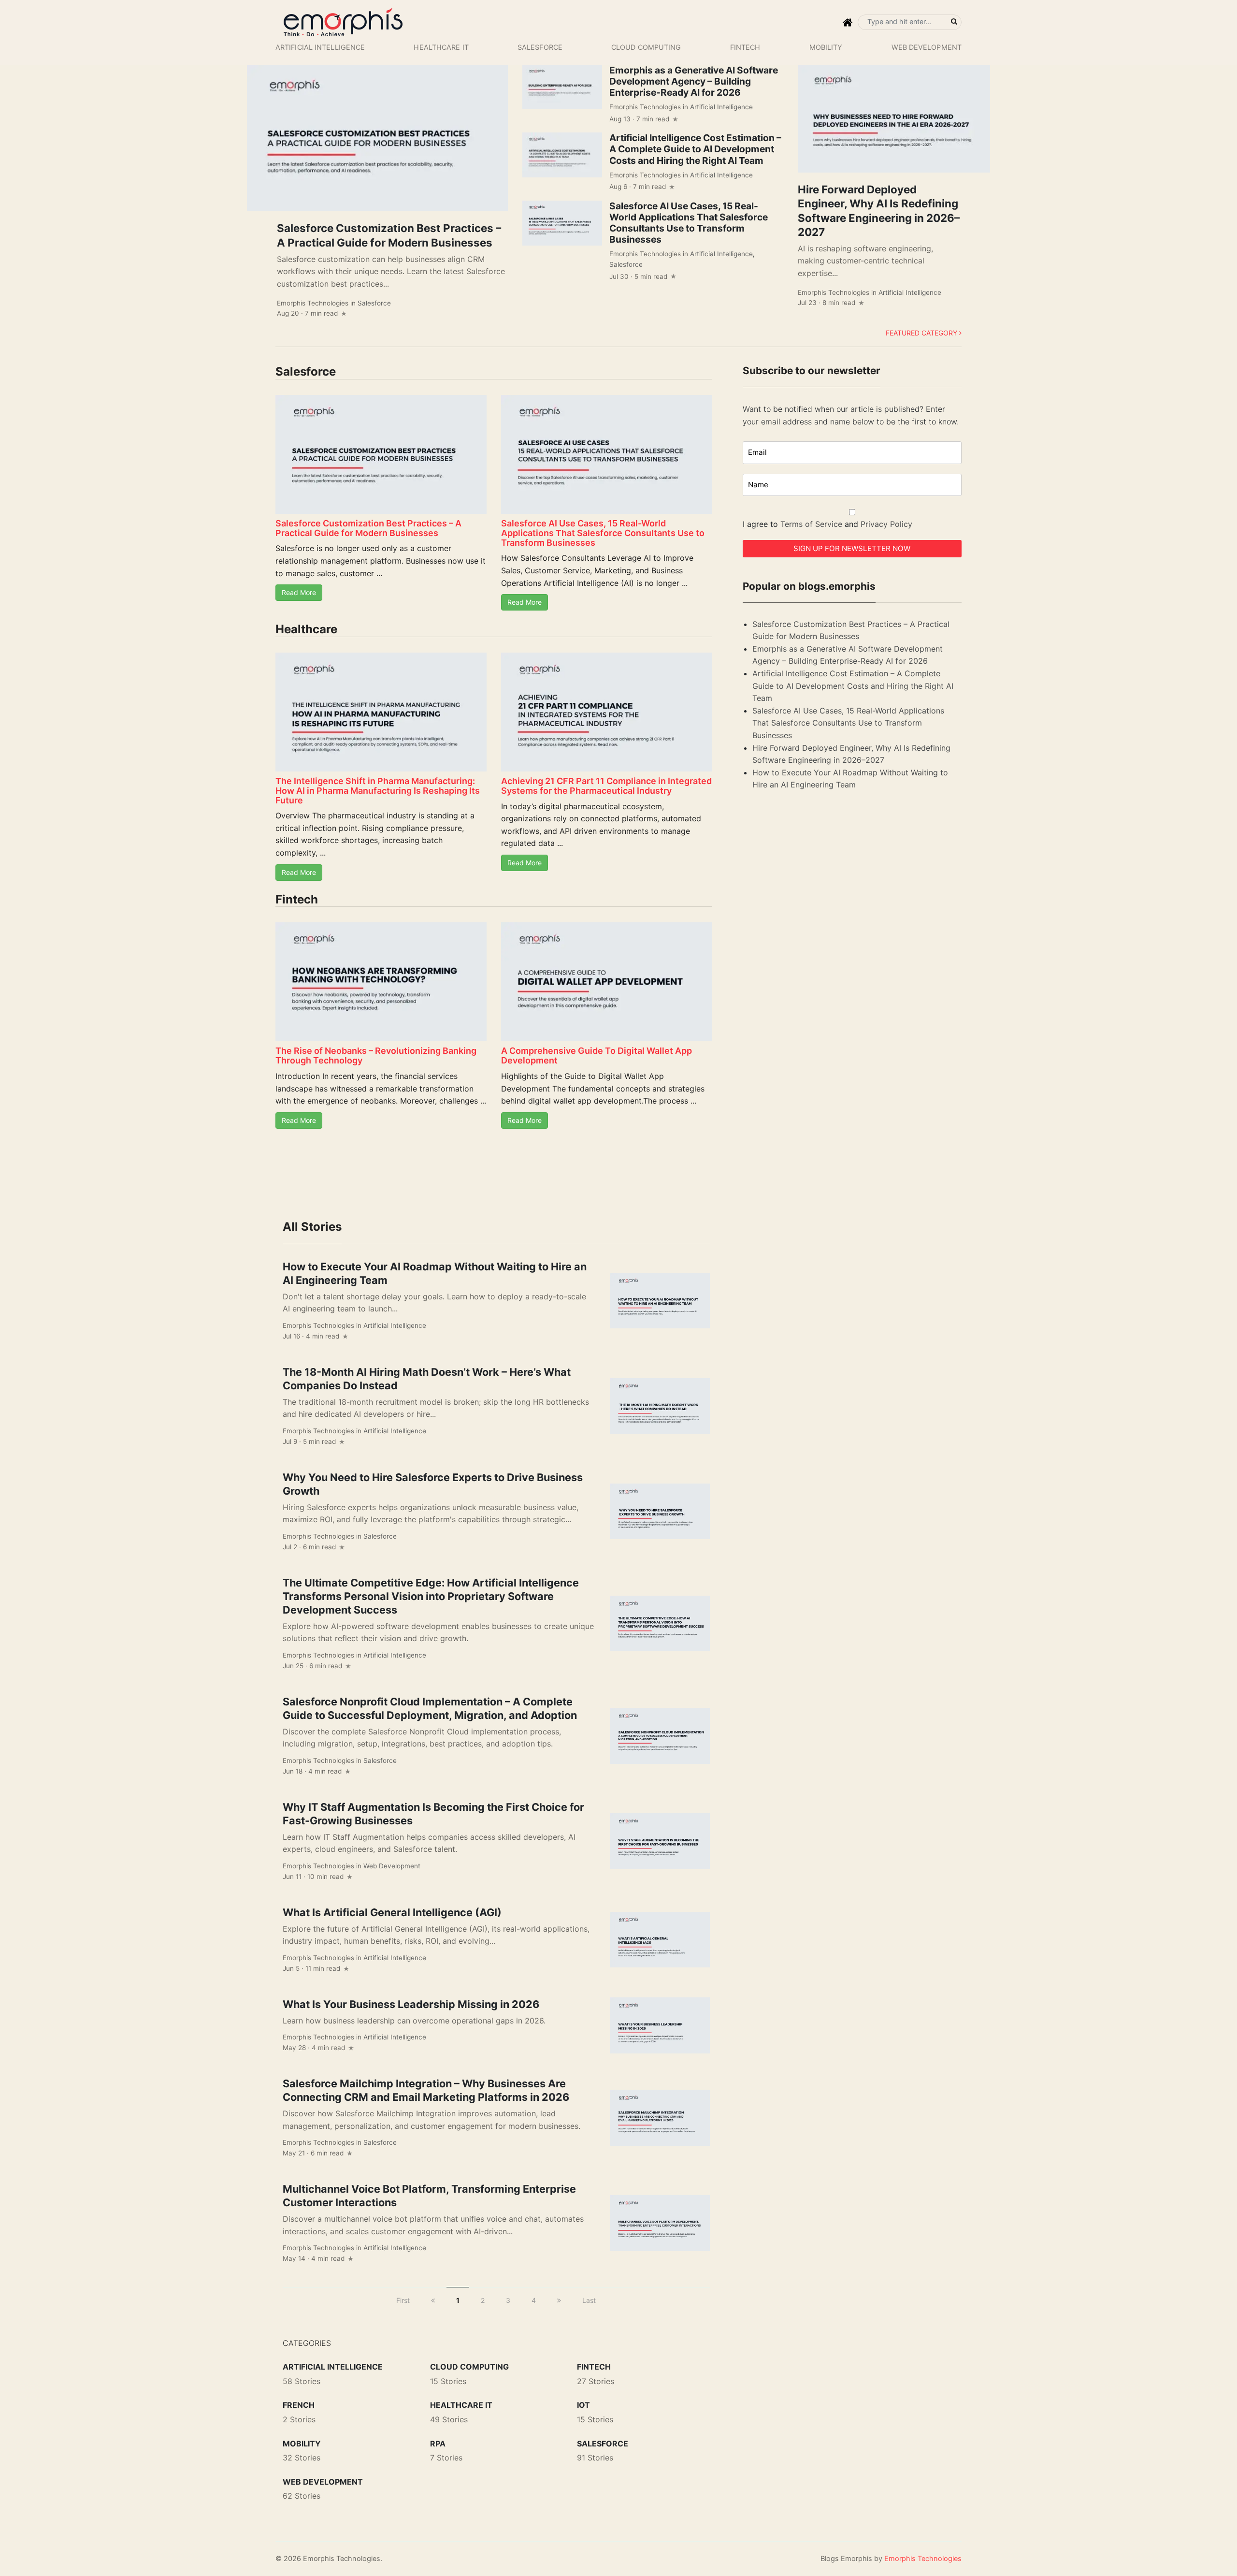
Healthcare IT (441, 47)
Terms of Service (811, 524)
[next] (559, 2300)
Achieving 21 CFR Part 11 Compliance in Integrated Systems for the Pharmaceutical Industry (606, 786)
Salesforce (540, 47)
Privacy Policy (886, 524)
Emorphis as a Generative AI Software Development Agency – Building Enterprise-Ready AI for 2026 (694, 81)
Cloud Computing (646, 47)
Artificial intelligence (320, 47)
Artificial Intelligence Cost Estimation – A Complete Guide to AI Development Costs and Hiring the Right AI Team (695, 149)
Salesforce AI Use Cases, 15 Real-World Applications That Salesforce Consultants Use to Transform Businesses (689, 223)
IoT (583, 2405)
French (299, 2405)
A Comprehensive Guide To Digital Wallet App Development (597, 1055)
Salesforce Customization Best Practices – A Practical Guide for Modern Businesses (368, 528)
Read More (299, 592)
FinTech (745, 47)
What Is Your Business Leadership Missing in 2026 (411, 2004)
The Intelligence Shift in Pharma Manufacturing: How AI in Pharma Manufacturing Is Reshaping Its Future (378, 791)
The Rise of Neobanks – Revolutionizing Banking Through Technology (376, 1055)
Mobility (826, 47)
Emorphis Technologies (313, 303)
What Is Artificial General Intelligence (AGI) (392, 1912)
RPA (438, 2444)
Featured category (922, 333)
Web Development (927, 47)
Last (589, 2300)
